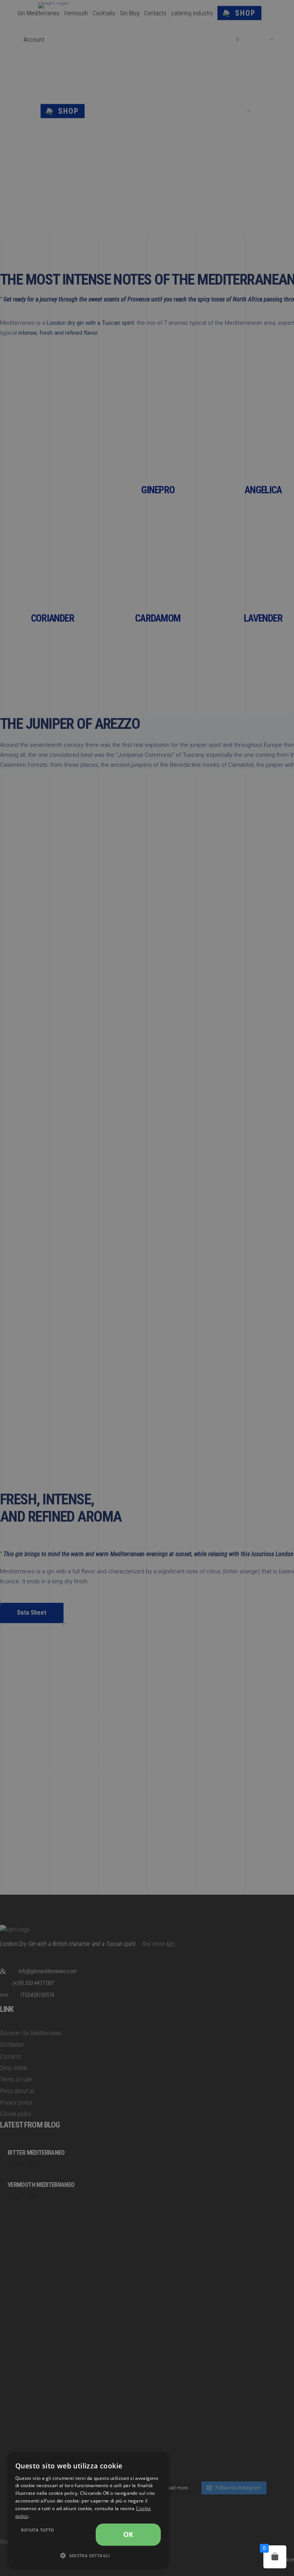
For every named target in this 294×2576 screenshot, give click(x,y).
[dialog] (88, 2510)
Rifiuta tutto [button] (38, 2530)
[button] (88, 2556)
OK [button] (128, 2534)
